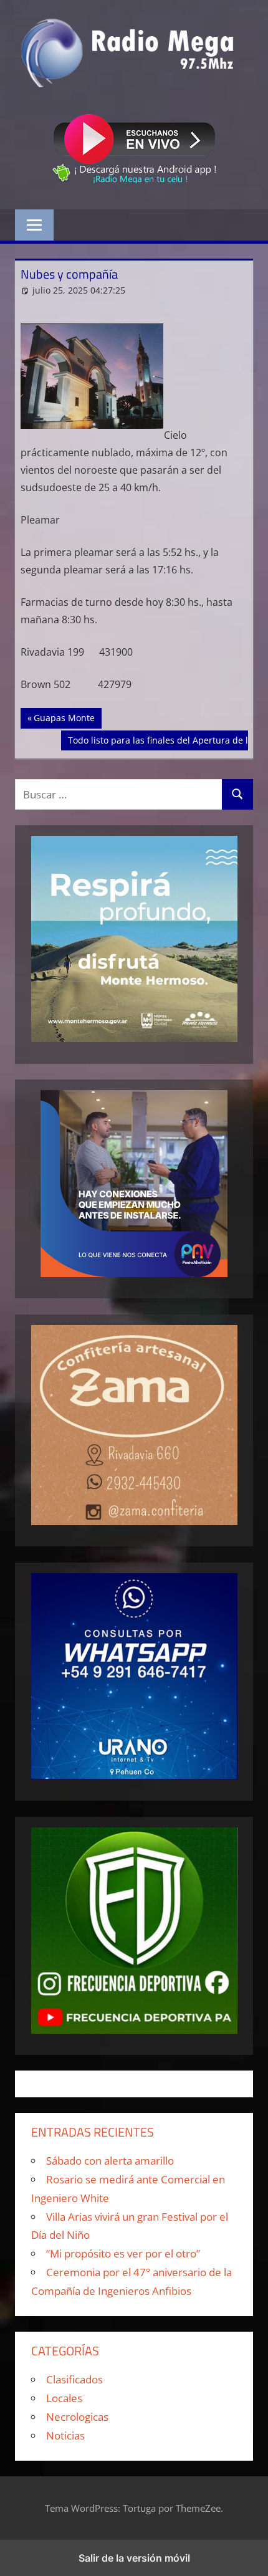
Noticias (65, 2435)
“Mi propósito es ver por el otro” (123, 2253)
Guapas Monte (67, 717)
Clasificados (74, 2379)
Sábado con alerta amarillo (110, 2161)
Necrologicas (77, 2417)
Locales (64, 2398)
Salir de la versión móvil (134, 2558)
